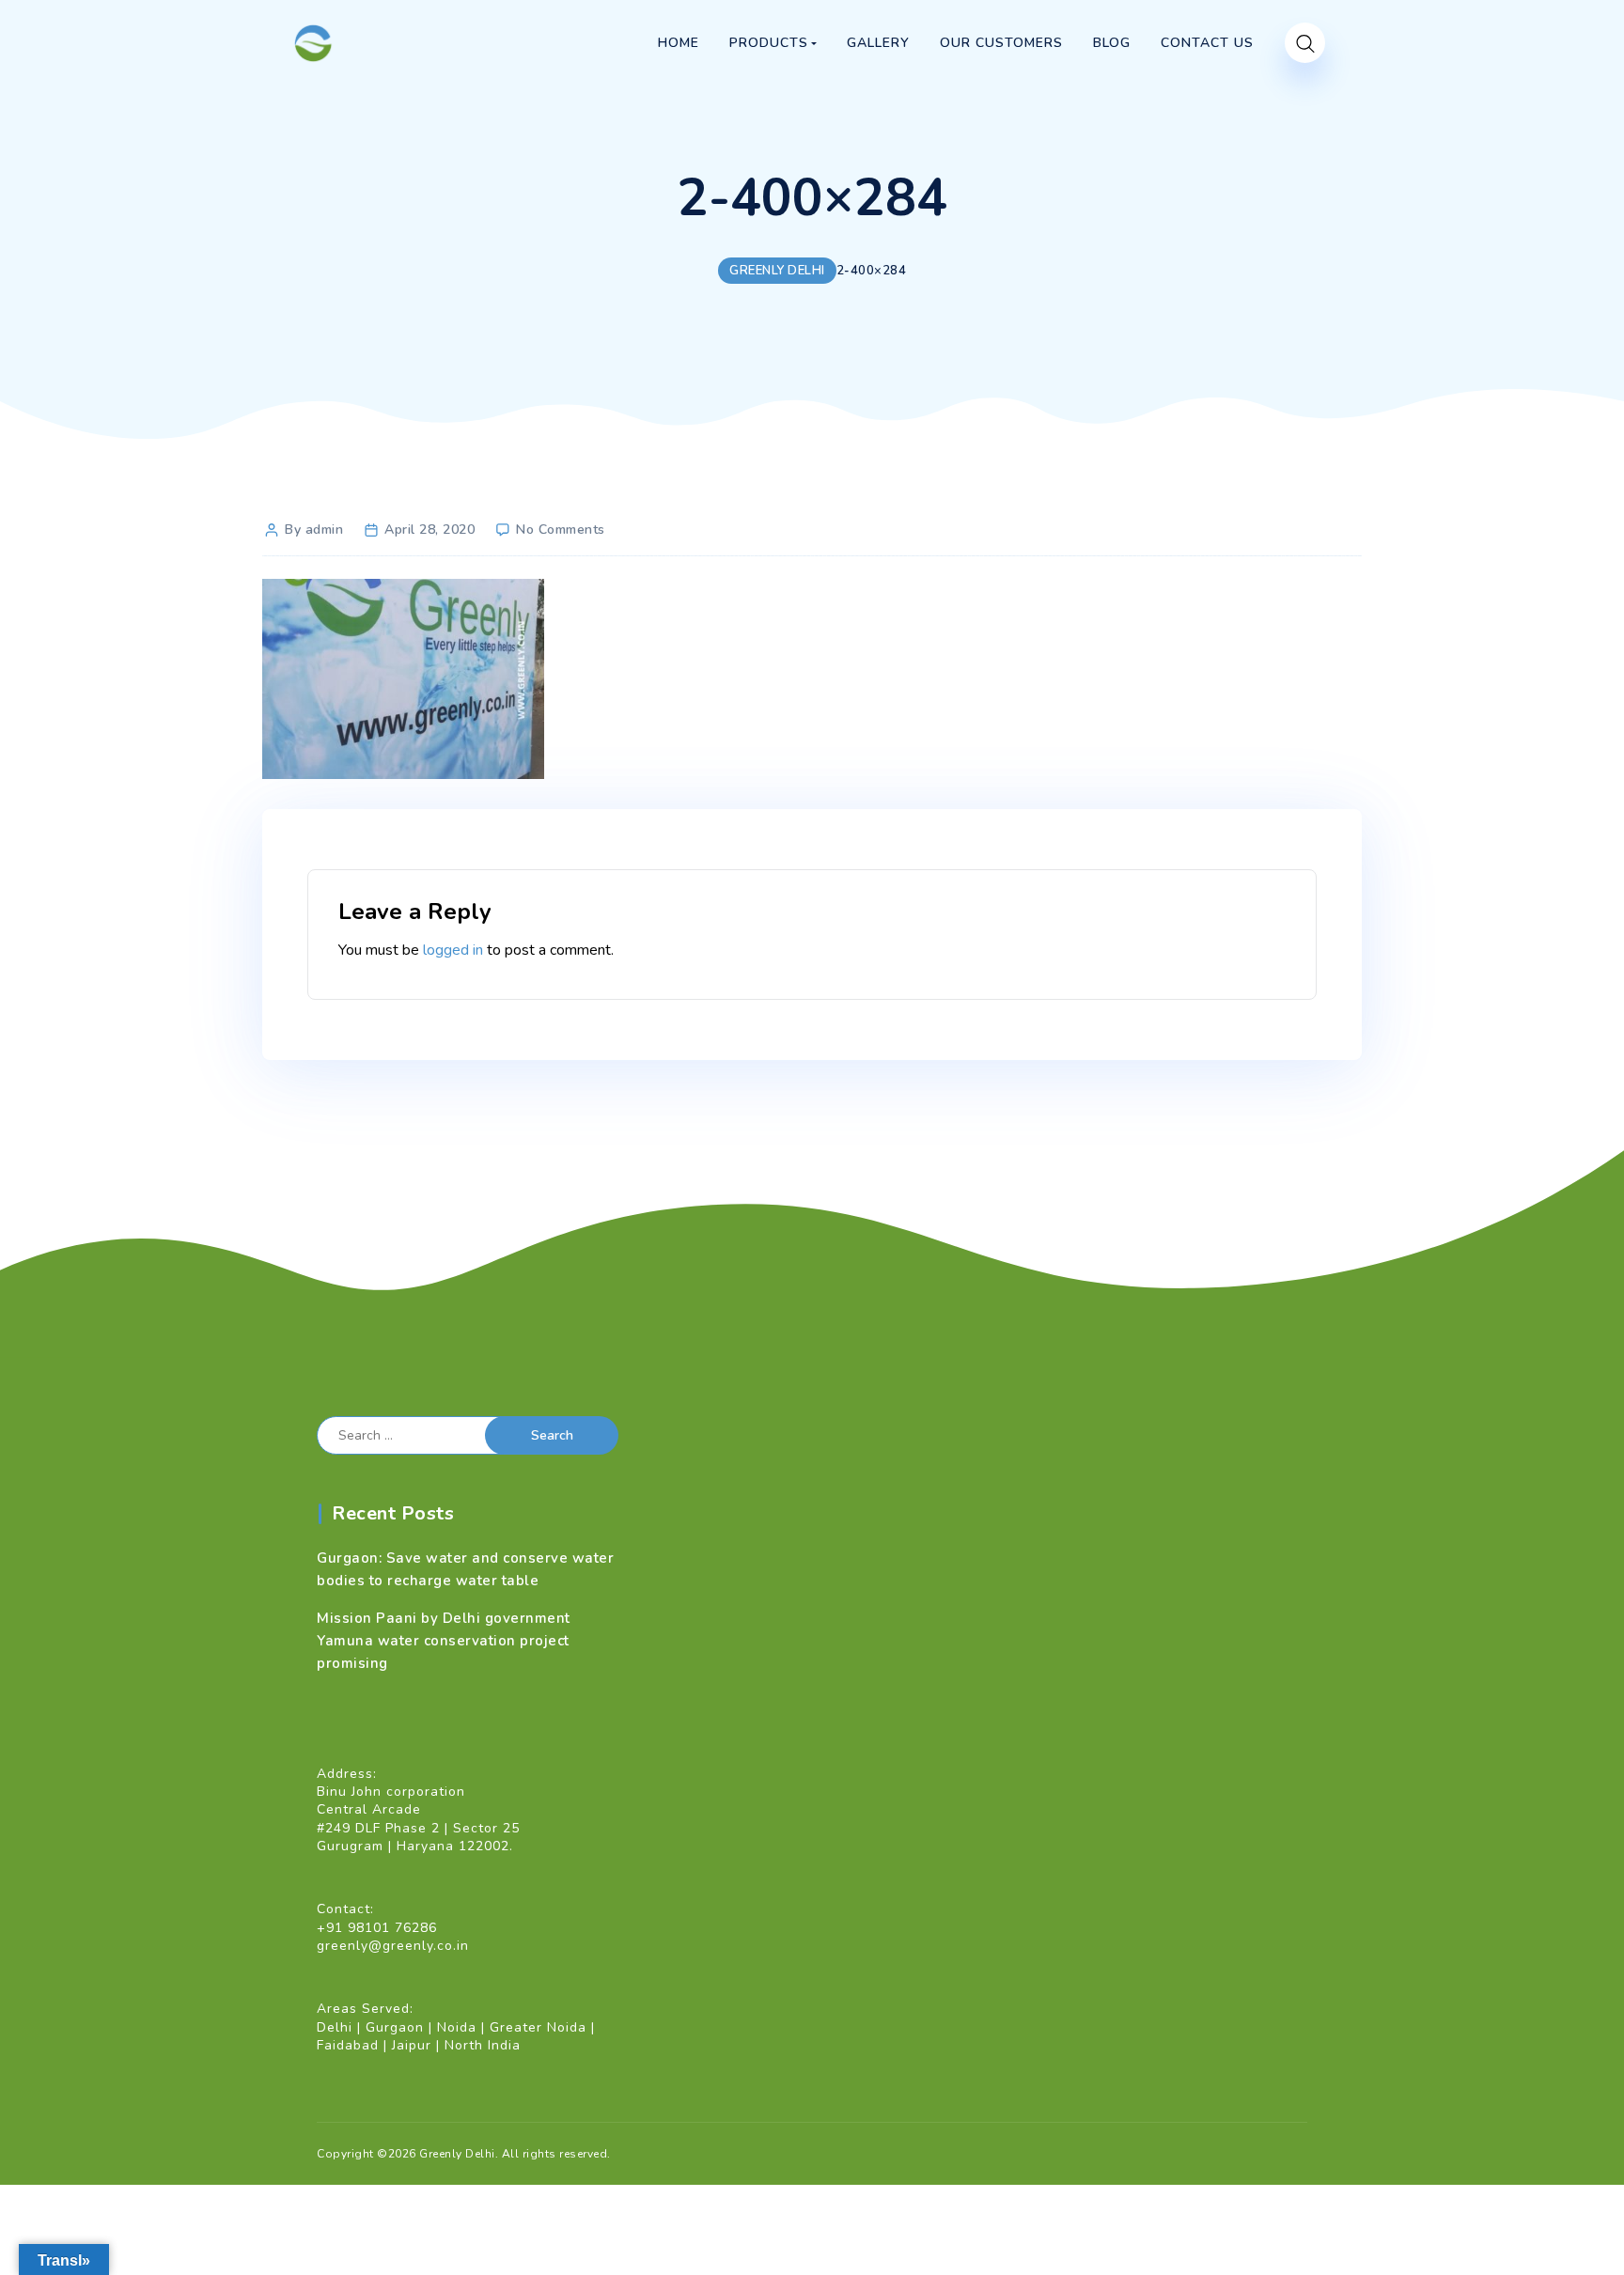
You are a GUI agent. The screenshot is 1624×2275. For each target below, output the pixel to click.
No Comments (561, 530)
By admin (314, 530)
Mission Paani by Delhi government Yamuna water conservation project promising (444, 1641)
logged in (453, 950)
